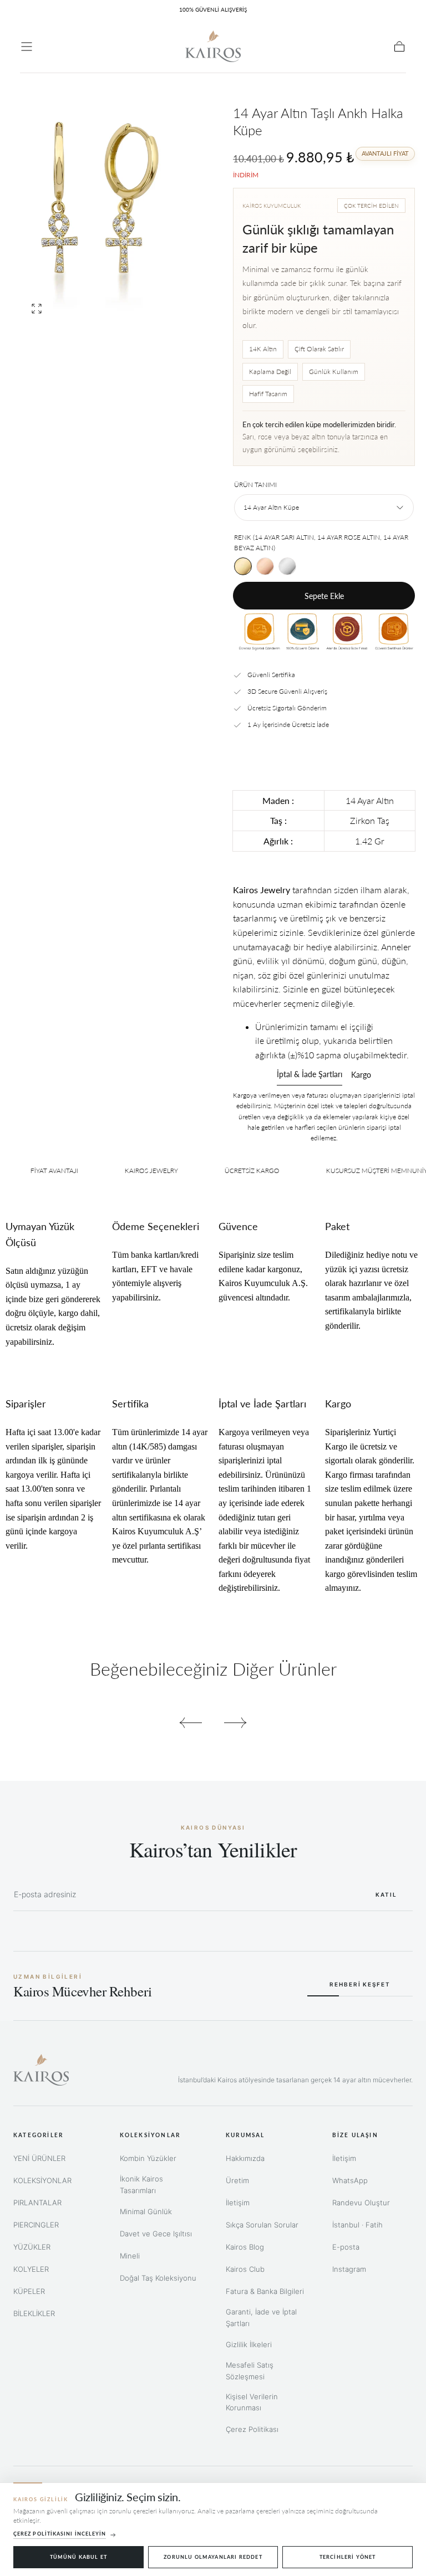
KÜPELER (29, 2291)
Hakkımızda (245, 2158)
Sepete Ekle (324, 596)
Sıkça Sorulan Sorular (262, 2225)
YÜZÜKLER (32, 2247)
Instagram (349, 2269)
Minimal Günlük (146, 2211)
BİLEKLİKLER (34, 2313)
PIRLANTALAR (37, 2203)
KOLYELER (31, 2269)
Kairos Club (245, 2269)
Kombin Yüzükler (148, 2158)
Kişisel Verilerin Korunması (252, 2402)
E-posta (346, 2247)
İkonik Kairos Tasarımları (141, 2185)
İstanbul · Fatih (357, 2225)
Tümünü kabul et (79, 2557)
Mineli (130, 2256)
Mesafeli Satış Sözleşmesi (250, 2371)
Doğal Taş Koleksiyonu (158, 2278)
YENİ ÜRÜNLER (39, 2158)
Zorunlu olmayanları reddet (213, 2557)
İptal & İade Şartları (310, 1075)
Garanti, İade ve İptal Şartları (261, 2318)
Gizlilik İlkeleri (249, 2344)
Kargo (361, 1075)
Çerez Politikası (252, 2429)
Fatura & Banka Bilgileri (265, 2291)
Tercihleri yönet (348, 2557)
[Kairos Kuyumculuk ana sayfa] (41, 2070)
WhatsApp (350, 2180)
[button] (27, 47)
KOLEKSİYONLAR (42, 2180)
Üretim (237, 2180)
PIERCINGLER (36, 2225)
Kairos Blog (245, 2247)
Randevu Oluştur (361, 2203)
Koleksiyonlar (150, 2135)
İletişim (238, 2203)
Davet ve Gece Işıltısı (156, 2234)
